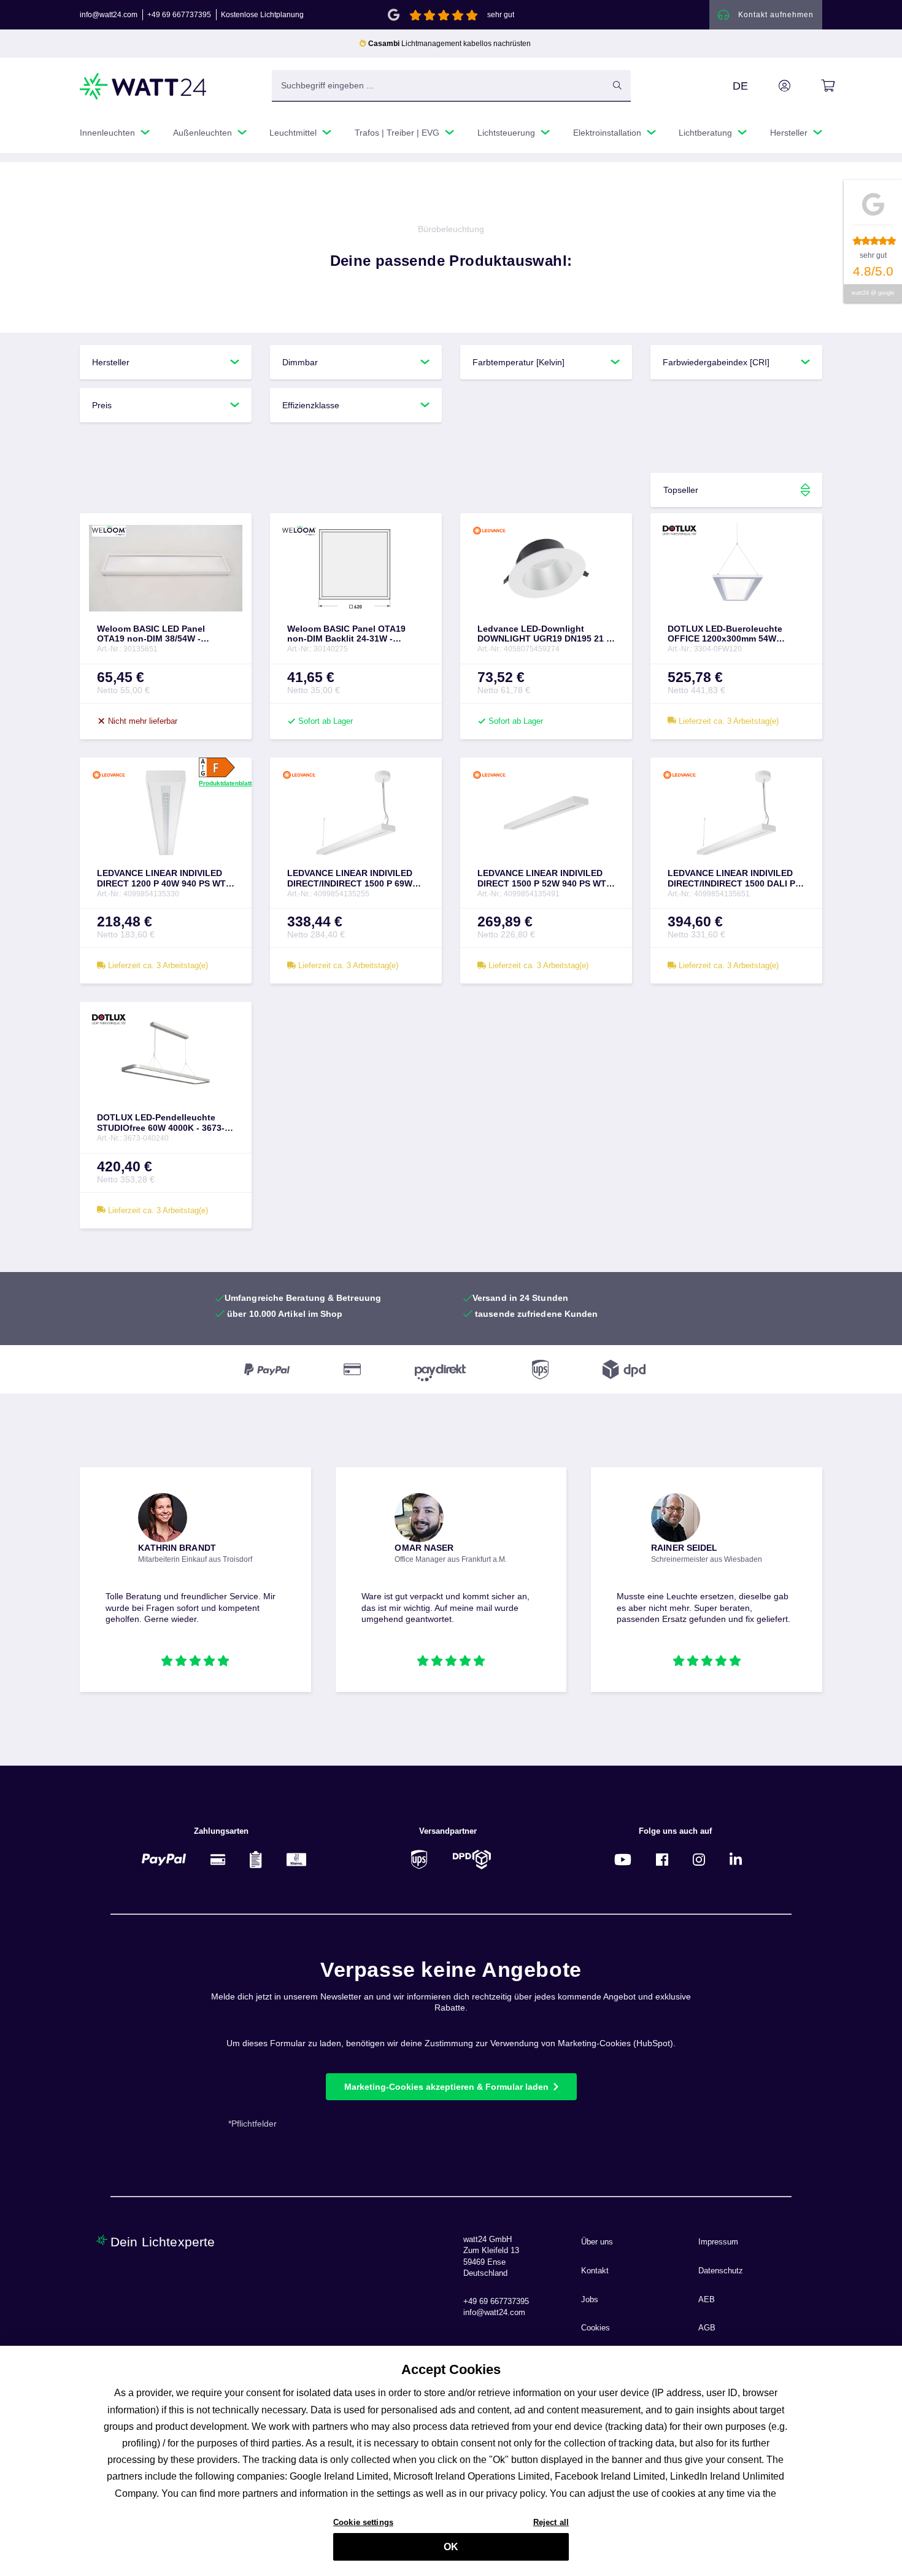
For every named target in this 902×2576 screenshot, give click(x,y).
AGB (707, 2328)
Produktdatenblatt (225, 783)
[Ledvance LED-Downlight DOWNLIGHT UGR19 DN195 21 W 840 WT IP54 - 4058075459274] (546, 568)
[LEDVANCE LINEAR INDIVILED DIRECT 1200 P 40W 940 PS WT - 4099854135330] (166, 813)
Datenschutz (721, 2271)
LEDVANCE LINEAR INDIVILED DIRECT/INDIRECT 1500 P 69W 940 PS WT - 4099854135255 (350, 879)
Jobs (590, 2300)
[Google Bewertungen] (394, 14)
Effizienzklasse (311, 405)
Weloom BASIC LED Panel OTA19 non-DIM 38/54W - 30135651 (151, 634)
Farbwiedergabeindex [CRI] (716, 362)
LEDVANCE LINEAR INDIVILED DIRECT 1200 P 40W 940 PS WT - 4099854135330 (164, 879)
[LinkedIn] (736, 1859)
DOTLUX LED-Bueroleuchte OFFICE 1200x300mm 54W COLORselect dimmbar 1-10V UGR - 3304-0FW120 (728, 634)
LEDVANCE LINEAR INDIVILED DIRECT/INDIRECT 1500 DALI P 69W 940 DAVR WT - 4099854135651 (731, 879)
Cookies (596, 2328)
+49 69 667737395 (179, 15)
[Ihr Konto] (771, 86)
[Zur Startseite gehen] (144, 86)
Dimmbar (300, 362)
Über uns (597, 2242)
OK (451, 2547)
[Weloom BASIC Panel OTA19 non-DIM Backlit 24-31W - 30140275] (356, 568)
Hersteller (111, 362)
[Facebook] (662, 1859)
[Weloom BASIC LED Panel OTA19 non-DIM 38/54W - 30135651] (166, 568)
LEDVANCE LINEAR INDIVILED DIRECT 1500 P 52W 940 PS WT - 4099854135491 (545, 879)
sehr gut (501, 15)
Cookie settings (363, 2522)
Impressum (718, 2242)
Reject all (551, 2522)
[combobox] (438, 85)
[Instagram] (699, 1859)
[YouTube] (623, 1859)
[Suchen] (617, 85)
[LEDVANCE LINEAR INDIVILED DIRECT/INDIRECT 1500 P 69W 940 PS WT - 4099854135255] (356, 813)
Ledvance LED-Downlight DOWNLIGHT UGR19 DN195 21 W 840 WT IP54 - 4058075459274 (546, 634)
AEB (707, 2300)
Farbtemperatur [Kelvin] (518, 362)
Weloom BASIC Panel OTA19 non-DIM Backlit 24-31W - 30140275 (346, 634)
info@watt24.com (109, 15)
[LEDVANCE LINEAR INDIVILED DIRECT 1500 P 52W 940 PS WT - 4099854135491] (546, 813)
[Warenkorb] (814, 86)
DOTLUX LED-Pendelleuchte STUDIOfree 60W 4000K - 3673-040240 (161, 1123)
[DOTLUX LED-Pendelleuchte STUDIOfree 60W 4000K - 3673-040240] (166, 1057)
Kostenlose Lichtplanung (262, 15)
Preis (102, 405)
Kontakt (595, 2271)
